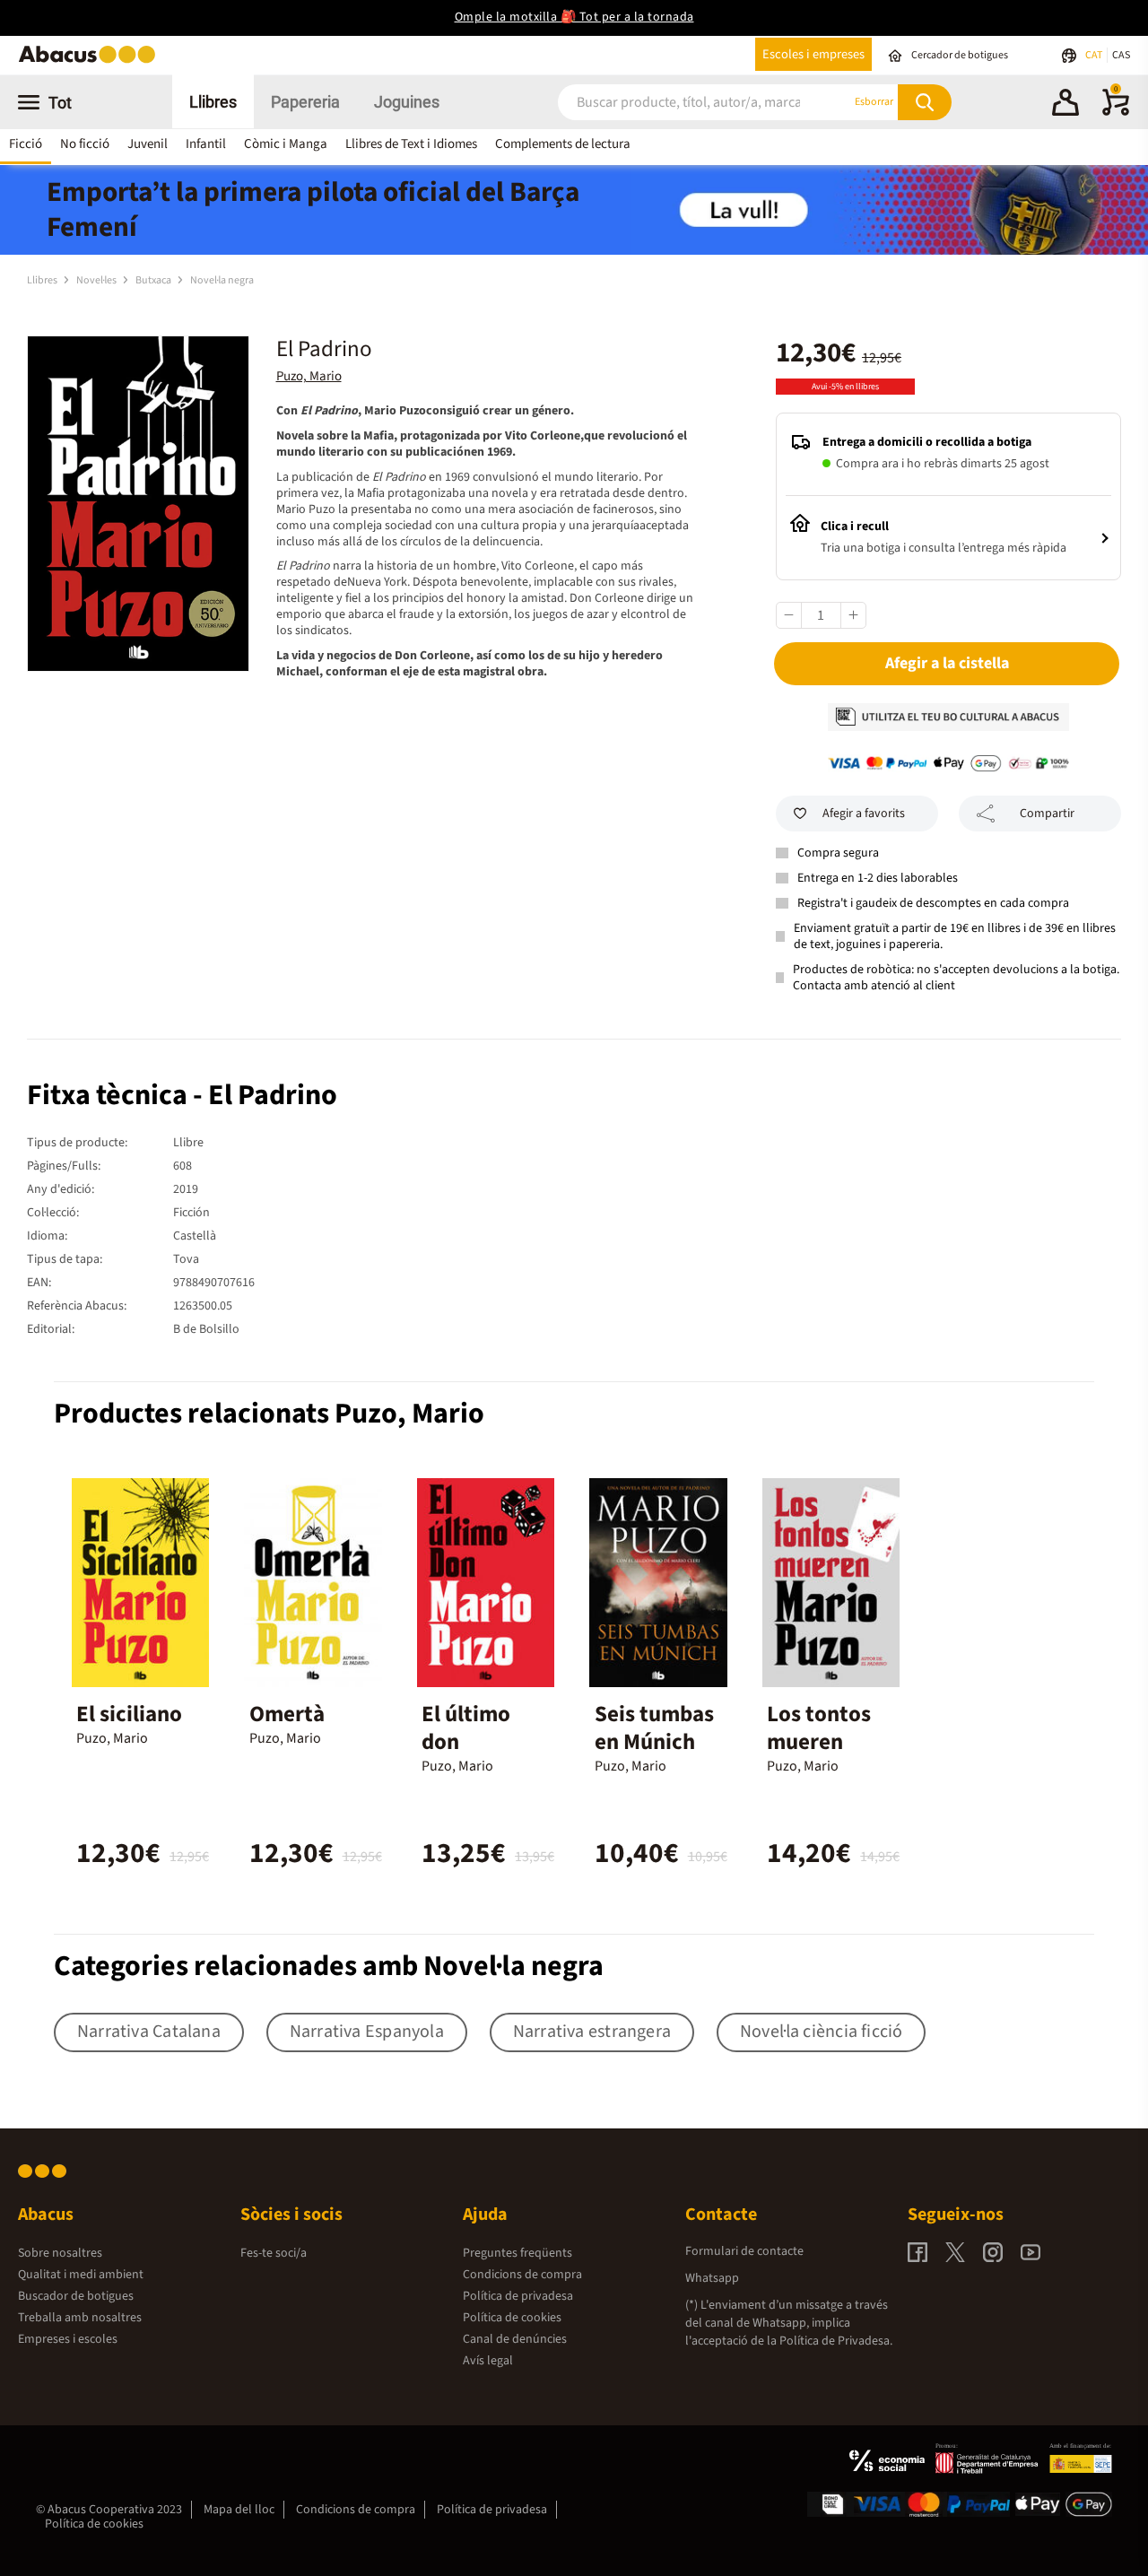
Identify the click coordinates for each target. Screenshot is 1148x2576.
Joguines (407, 102)
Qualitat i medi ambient (81, 2275)
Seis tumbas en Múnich (654, 1728)
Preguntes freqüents (517, 2253)
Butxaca (154, 280)
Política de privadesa (518, 2296)
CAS (1121, 55)
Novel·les (97, 280)
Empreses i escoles (68, 2339)
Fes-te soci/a (274, 2253)
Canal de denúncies (515, 2339)
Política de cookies (512, 2318)
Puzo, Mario (309, 376)
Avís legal (488, 2361)
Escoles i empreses (813, 54)
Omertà (287, 1714)
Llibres (213, 102)
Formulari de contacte (744, 2251)
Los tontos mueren (819, 1728)
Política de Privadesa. (836, 2341)
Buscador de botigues (76, 2296)
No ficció (85, 144)
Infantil (206, 144)
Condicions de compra (522, 2275)
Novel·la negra (222, 280)
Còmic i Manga (286, 144)
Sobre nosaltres (60, 2253)
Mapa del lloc (239, 2510)
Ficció (26, 144)
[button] (1065, 105)
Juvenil (148, 144)
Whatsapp (712, 2278)
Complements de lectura (563, 144)
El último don (466, 1728)
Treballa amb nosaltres (80, 2318)
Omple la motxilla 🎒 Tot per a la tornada (574, 17)
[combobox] (682, 102)
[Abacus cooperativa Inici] (91, 61)
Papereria (305, 102)
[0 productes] (1116, 112)
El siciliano (129, 1714)
